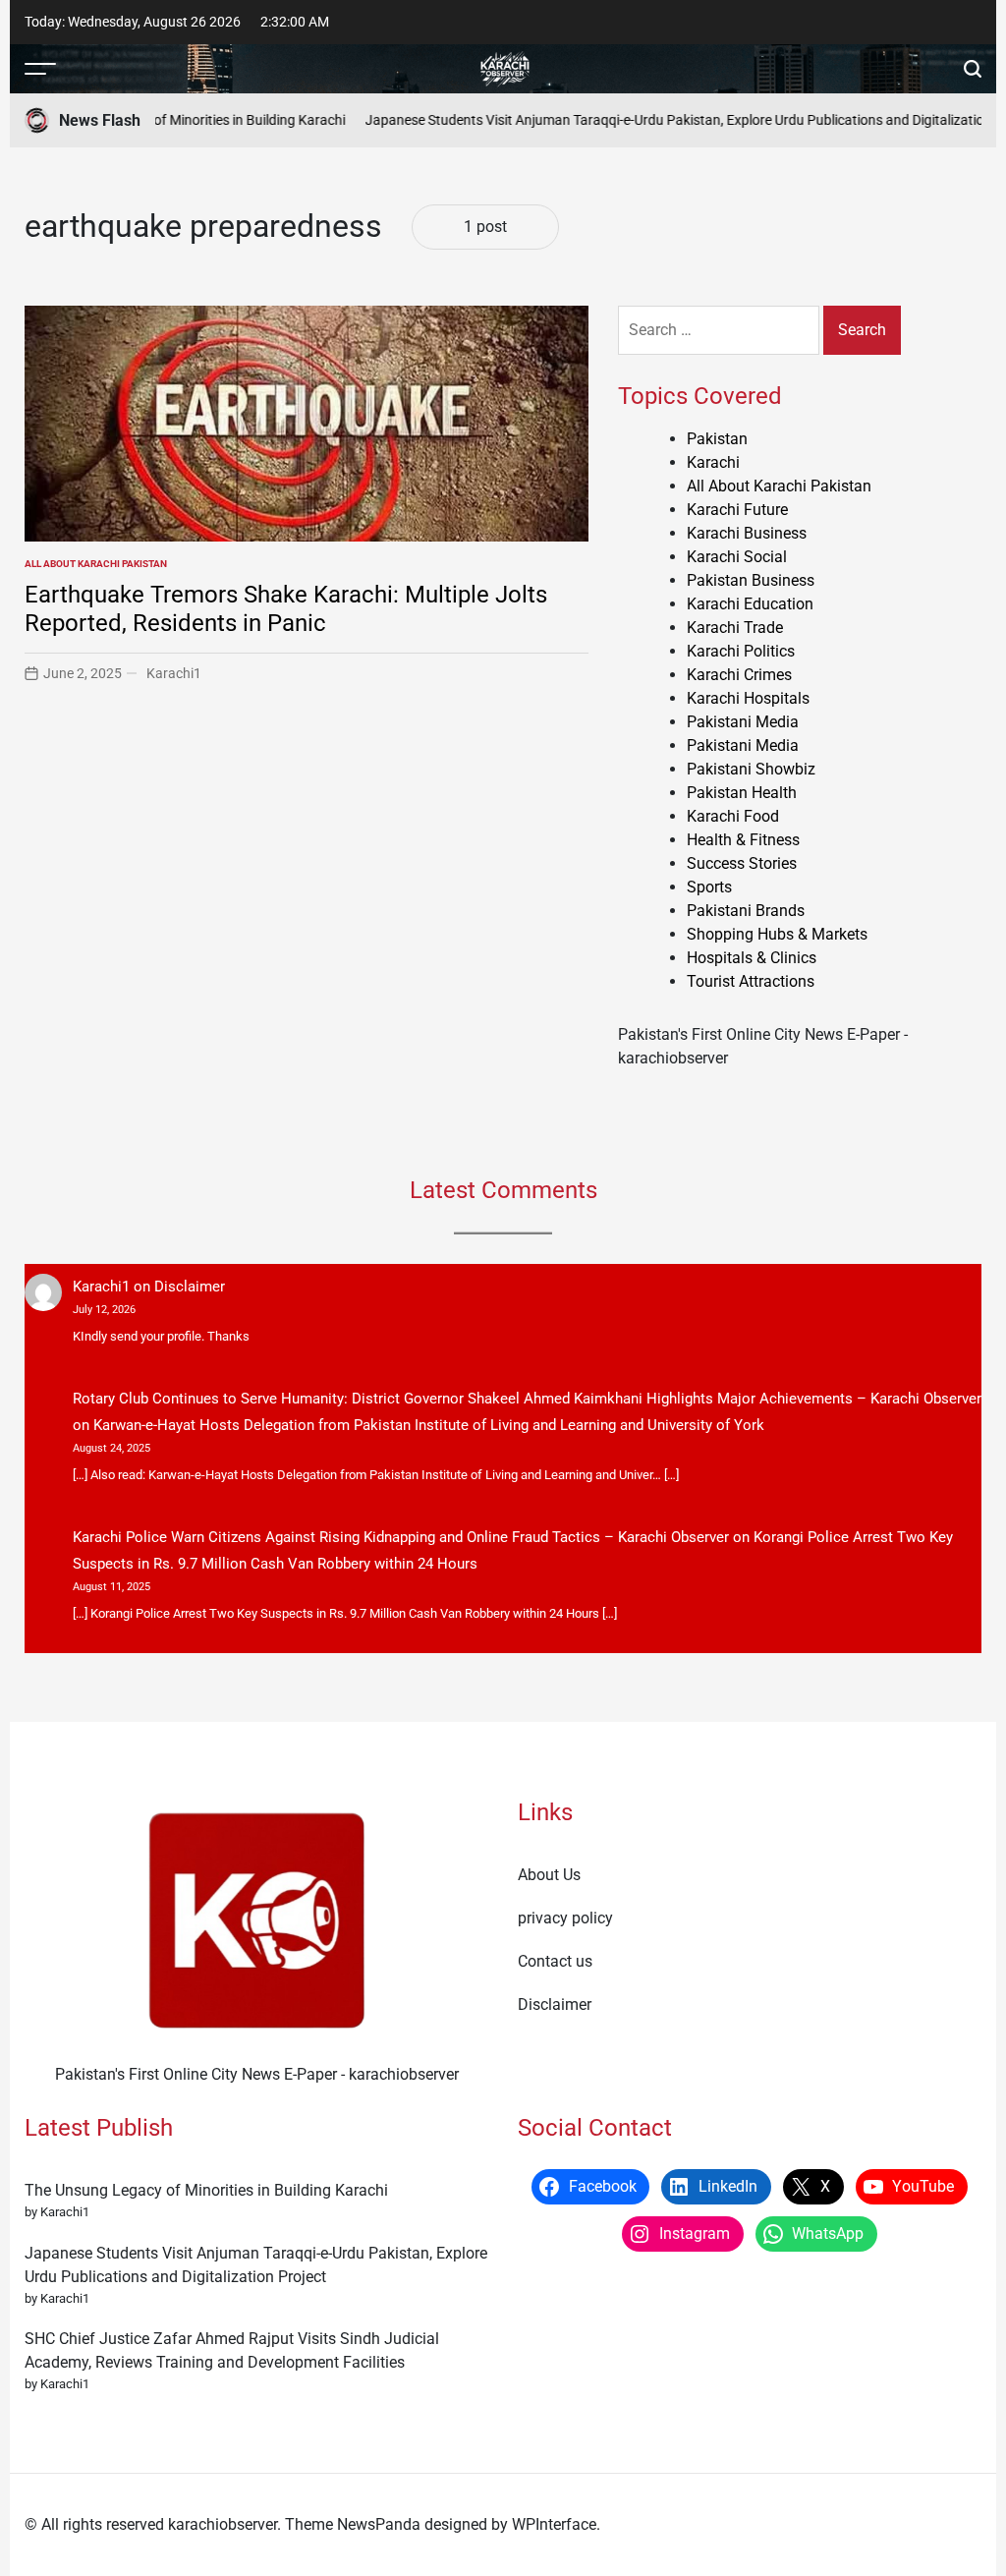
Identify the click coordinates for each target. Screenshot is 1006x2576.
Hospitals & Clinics (752, 958)
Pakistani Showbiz (751, 769)
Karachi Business (747, 533)
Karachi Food (733, 816)
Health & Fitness (743, 840)
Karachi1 (174, 673)
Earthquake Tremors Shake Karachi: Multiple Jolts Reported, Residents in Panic (286, 609)
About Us (549, 1875)
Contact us (555, 1961)
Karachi (713, 462)
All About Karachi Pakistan (96, 564)
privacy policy (565, 1918)
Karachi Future (737, 510)
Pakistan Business (751, 580)
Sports (709, 887)
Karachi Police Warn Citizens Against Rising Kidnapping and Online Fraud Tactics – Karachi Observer (401, 1537)
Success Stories (742, 863)
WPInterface (554, 2524)
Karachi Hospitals (748, 698)
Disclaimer (190, 1287)
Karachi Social (737, 557)
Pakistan (717, 439)
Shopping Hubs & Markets (777, 934)
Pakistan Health (742, 793)
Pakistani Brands (746, 911)
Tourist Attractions (751, 981)
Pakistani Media (743, 722)
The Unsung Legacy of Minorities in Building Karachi (170, 120)
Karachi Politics (741, 651)
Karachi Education (750, 604)
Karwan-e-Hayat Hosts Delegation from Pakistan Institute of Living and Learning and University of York (429, 1425)
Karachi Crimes (739, 675)
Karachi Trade (735, 628)
